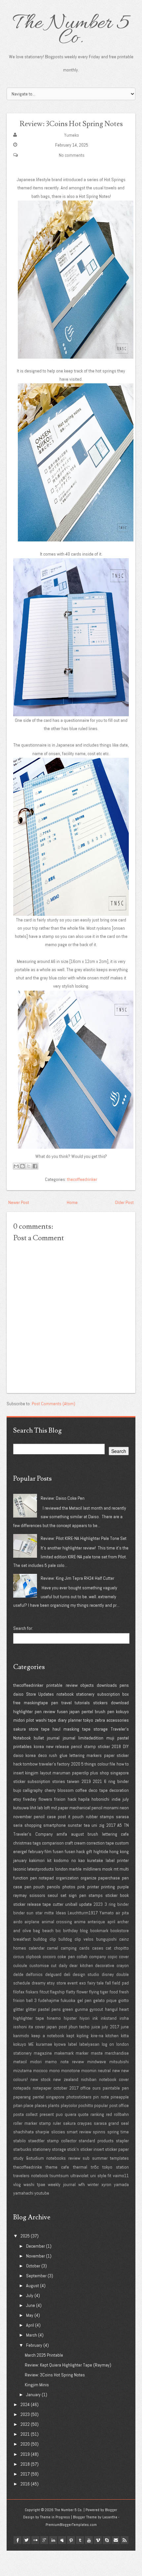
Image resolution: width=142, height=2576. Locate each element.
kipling (83, 2036)
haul (56, 1729)
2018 (116, 1746)
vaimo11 (121, 2176)
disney (108, 1974)
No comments (72, 155)
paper (109, 1755)
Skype (107, 2540)
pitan (18, 2105)
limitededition (91, 1738)
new (116, 2070)
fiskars (32, 1992)
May (30, 2315)
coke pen (66, 1957)
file (112, 1764)
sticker (104, 1746)
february (36, 1851)
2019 (86, 1781)
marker (82, 2053)
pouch (78, 1817)
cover (124, 1957)
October (33, 2266)
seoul (53, 1895)
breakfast (22, 1939)
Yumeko (71, 135)
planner (75, 1720)
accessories (118, 1720)
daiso (18, 1694)
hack (72, 1799)
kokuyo (122, 1712)
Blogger (111, 2510)
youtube (42, 2193)
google (44, 2540)
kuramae (44, 2044)
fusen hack (75, 1851)
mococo (40, 2070)
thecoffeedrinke (28, 2167)
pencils (53, 1887)
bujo (17, 1790)
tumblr (80, 2540)
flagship (57, 1992)
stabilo (19, 2141)
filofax (19, 1992)
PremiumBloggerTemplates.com (71, 2525)
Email (116, 2540)
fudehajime (49, 2000)
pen (55, 1703)
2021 (97, 1781)
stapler (122, 2141)
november (22, 1817)
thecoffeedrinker (82, 1179)
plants (54, 2105)
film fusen (54, 1851)
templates (119, 2158)
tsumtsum (59, 2176)
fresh (124, 1992)
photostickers (79, 2097)
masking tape (77, 1729)
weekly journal (62, 2184)
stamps (96, 1895)
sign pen (77, 1895)
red (109, 2114)
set (63, 1895)
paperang (22, 2097)
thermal (80, 2167)
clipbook (33, 1957)
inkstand (109, 2018)
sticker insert (92, 2149)
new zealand (66, 2079)
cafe (125, 1834)
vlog (17, 2184)
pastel (123, 1738)
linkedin (53, 2540)
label (72, 2044)
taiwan (73, 1781)
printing (108, 1887)
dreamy (39, 1983)
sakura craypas (78, 2123)
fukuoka (68, 2000)
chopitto (121, 1948)
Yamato (106, 1913)
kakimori (37, 1860)
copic (112, 1957)
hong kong (119, 1851)
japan (74, 1712)
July (30, 2295)
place (28, 2105)
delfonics (34, 1974)
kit (49, 1860)
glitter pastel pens (43, 2009)
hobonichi (100, 1799)
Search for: (23, 1628)
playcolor (69, 2105)
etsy (17, 1799)
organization (67, 1878)
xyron (106, 2184)
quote (83, 2114)
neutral (104, 2070)
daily (63, 1965)
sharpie (42, 2132)
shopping (33, 1825)
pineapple (120, 2097)
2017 (111, 1825)
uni (94, 1825)
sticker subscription (32, 1781)
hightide (101, 1851)
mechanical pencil (86, 1808)
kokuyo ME (23, 2044)
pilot (30, 1720)
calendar (37, 1948)
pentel (87, 1712)
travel (67, 1703)
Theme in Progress (55, 2517)
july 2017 (110, 2027)
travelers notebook (31, 2176)
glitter (18, 2009)
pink (81, 1887)
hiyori (85, 2018)
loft (47, 1808)
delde (18, 1974)
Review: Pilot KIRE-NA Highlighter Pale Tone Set (84, 1538)
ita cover (36, 2027)
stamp (90, 1746)
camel (53, 1948)
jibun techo (79, 2027)
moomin (89, 2070)
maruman (61, 1773)
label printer (117, 1860)
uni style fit (101, 2176)
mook (107, 1869)
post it (64, 1817)
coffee (81, 1790)
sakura (19, 1729)
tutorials (82, 1703)
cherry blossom (59, 1790)
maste (97, 2053)
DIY (126, 1746)
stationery (85, 1694)
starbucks (22, 2149)
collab (82, 1957)
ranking (97, 2114)
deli (67, 1974)
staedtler (36, 2141)
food (114, 1992)
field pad (121, 1983)
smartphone (54, 1825)
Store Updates (40, 1694)
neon (124, 1808)
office (85, 2088)
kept (70, 2036)
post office (119, 2105)
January (33, 2395)
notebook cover (114, 2079)
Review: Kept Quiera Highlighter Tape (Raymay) (68, 2365)
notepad (46, 1878)
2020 (76, 1764)
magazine (43, 2053)
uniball (71, 1904)
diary (62, 1720)
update (85, 1904)
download (120, 1703)
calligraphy (33, 1790)
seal (125, 2123)
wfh (82, 2184)
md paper (60, 1808)
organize (89, 1878)
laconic (20, 1869)
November (35, 2256)
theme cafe (57, 2167)
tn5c (95, 2167)
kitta (125, 2036)
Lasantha (110, 2517)
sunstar (75, 1825)
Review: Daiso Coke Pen (63, 1498)
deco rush (48, 1755)
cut (54, 1965)
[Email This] (16, 1166)
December (35, 2246)
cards (84, 1948)
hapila (84, 1799)
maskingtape (36, 1703)
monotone (71, 2070)
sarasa (122, 1817)
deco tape (98, 1790)
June (31, 2305)
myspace (62, 2540)
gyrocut (96, 2009)
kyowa (60, 2044)
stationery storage (49, 2149)
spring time (118, 2132)
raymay (20, 1895)
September (36, 2276)
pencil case (45, 1817)
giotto (124, 2000)
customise (39, 1965)
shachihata (23, 2132)
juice (96, 2027)
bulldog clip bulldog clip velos (63, 1939)
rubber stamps (100, 1817)
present (47, 2114)
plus (94, 1773)
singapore (120, 1773)
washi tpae (34, 2184)
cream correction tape (94, 1843)
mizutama (22, 2070)
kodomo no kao (69, 1860)
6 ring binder (116, 1781)
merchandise (117, 2053)
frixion (60, 1799)
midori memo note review (57, 2062)
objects (87, 1685)
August (33, 2286)
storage (101, 1729)
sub (86, 2158)
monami (111, 1808)
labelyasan (89, 2044)
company (98, 1957)
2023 (98, 1904)
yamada (121, 2184)
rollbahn (121, 2114)
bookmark (99, 1931)
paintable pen (116, 2088)
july (126, 1799)
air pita (122, 1913)
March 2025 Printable (44, 2355)
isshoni (20, 2027)
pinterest (71, 2540)
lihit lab (36, 1808)
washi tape (46, 1720)
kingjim (32, 1773)
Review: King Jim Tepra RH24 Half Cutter (77, 1578)
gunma (81, 2009)
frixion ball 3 (25, 2000)
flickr (35, 2540)
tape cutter (53, 1904)
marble (75, 1869)
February (34, 2345)
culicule (20, 1965)
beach (48, 1931)
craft (69, 1843)
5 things (89, 1764)
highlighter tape (29, 2018)
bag (36, 1931)
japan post (57, 2027)
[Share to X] (29, 1166)
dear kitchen (81, 1965)
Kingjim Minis (37, 2385)
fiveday (30, 1799)
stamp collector (62, 2141)
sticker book (117, 1895)
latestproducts (40, 1869)
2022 (25, 2424)
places (41, 2105)
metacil (20, 2062)
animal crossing (57, 1922)
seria (18, 1825)
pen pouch (35, 1887)
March (32, 2335)
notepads (22, 2088)
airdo (18, 1922)
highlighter (23, 1712)
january (20, 1860)
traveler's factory (54, 1764)
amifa (62, 1834)
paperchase (109, 1878)
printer (93, 1887)
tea (87, 1825)
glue (63, 1755)
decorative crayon (112, 1965)
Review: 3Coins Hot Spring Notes (71, 124)
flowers (45, 1799)
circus (19, 1957)
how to (123, 1764)
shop (104, 1773)
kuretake (95, 1860)
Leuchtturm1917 (83, 1913)
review (72, 1685)
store (34, 1729)
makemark (64, 2053)
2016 (25, 2484)
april (111, 1922)
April (30, 2325)
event (72, 1983)
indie (116, 1799)
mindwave (97, 2062)
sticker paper (117, 2149)
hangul (111, 2009)
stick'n (73, 2149)
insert (18, 1773)
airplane (32, 1922)
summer (100, 2158)
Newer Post (19, 1202)
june (125, 2027)
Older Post (124, 1202)
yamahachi (23, 2193)
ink (95, 2018)
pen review (45, 1712)
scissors (37, 1895)
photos (69, 1887)
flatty (71, 1992)
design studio (86, 1974)
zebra (100, 1720)
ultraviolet (79, 2176)
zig (102, 1825)
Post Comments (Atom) (53, 1404)
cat (108, 1948)
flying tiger (99, 1992)
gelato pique (105, 2000)
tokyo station (116, 2167)
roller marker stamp (32, 2123)
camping (69, 1948)
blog (84, 1931)
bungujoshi (106, 1939)
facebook (18, 2540)
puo (59, 2114)
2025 (25, 2236)
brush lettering (102, 1834)
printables (22, 1746)
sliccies (58, 2132)
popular (101, 2105)
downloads (107, 1685)
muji (110, 1738)
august (77, 1834)
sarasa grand (106, 2123)
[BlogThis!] (22, 1166)
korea (39, 1746)
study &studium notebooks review (47, 2158)
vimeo (98, 2540)
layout (46, 1773)
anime (80, 1922)
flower (82, 1992)
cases (98, 1948)
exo (83, 1983)
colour (103, 1764)
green (68, 2009)
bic (58, 1931)
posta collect (25, 2114)
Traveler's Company (33, 1834)
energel (20, 1851)
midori (19, 1720)
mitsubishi (119, 2062)
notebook (65, 1694)
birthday (71, 1931)
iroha (124, 2018)
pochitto (86, 2105)
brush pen (105, 1712)
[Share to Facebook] (35, 1166)
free (17, 1703)
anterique (96, 1922)
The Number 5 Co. (71, 31)
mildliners (92, 1869)
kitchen (112, 2036)
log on (108, 2044)
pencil (76, 1746)
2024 (25, 2404)
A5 (120, 1825)
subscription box (113, 1694)
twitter (26, 2540)
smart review (79, 2132)
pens (124, 1685)
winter (93, 2184)
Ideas (61, 1913)
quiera (71, 2114)
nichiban (89, 2079)
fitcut (44, 1992)
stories (59, 1781)
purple (123, 1887)
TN (126, 1825)
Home (72, 1202)
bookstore (120, 1931)
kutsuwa (21, 1808)
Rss (124, 2540)
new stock (40, 2079)
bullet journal (47, 1738)
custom (122, 1843)
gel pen (84, 2000)
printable (54, 1685)
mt (116, 1869)
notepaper (42, 2088)
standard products (96, 2141)
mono (54, 2070)
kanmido (21, 2036)
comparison (53, 1843)
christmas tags (27, 1843)
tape (45, 1729)
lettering (77, 1755)
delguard (53, 1974)
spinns (99, 2132)
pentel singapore (49, 2097)
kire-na (97, 2036)
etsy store (56, 1983)
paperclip (80, 1773)
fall (108, 1983)
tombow (30, 1764)
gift (89, 1851)
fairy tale (96, 1983)
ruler (57, 2123)
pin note (101, 2097)
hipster (70, 2018)
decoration (119, 1790)
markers (94, 1755)
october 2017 (66, 2088)
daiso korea (24, 1755)
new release (58, 1746)
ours (97, 2088)
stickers (100, 1703)
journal (69, 1738)
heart (124, 2009)
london (61, 1869)
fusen (62, 1712)
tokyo (88, 1720)
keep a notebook (48, 2036)
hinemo (54, 2018)
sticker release (27, 1904)
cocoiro (49, 1957)
